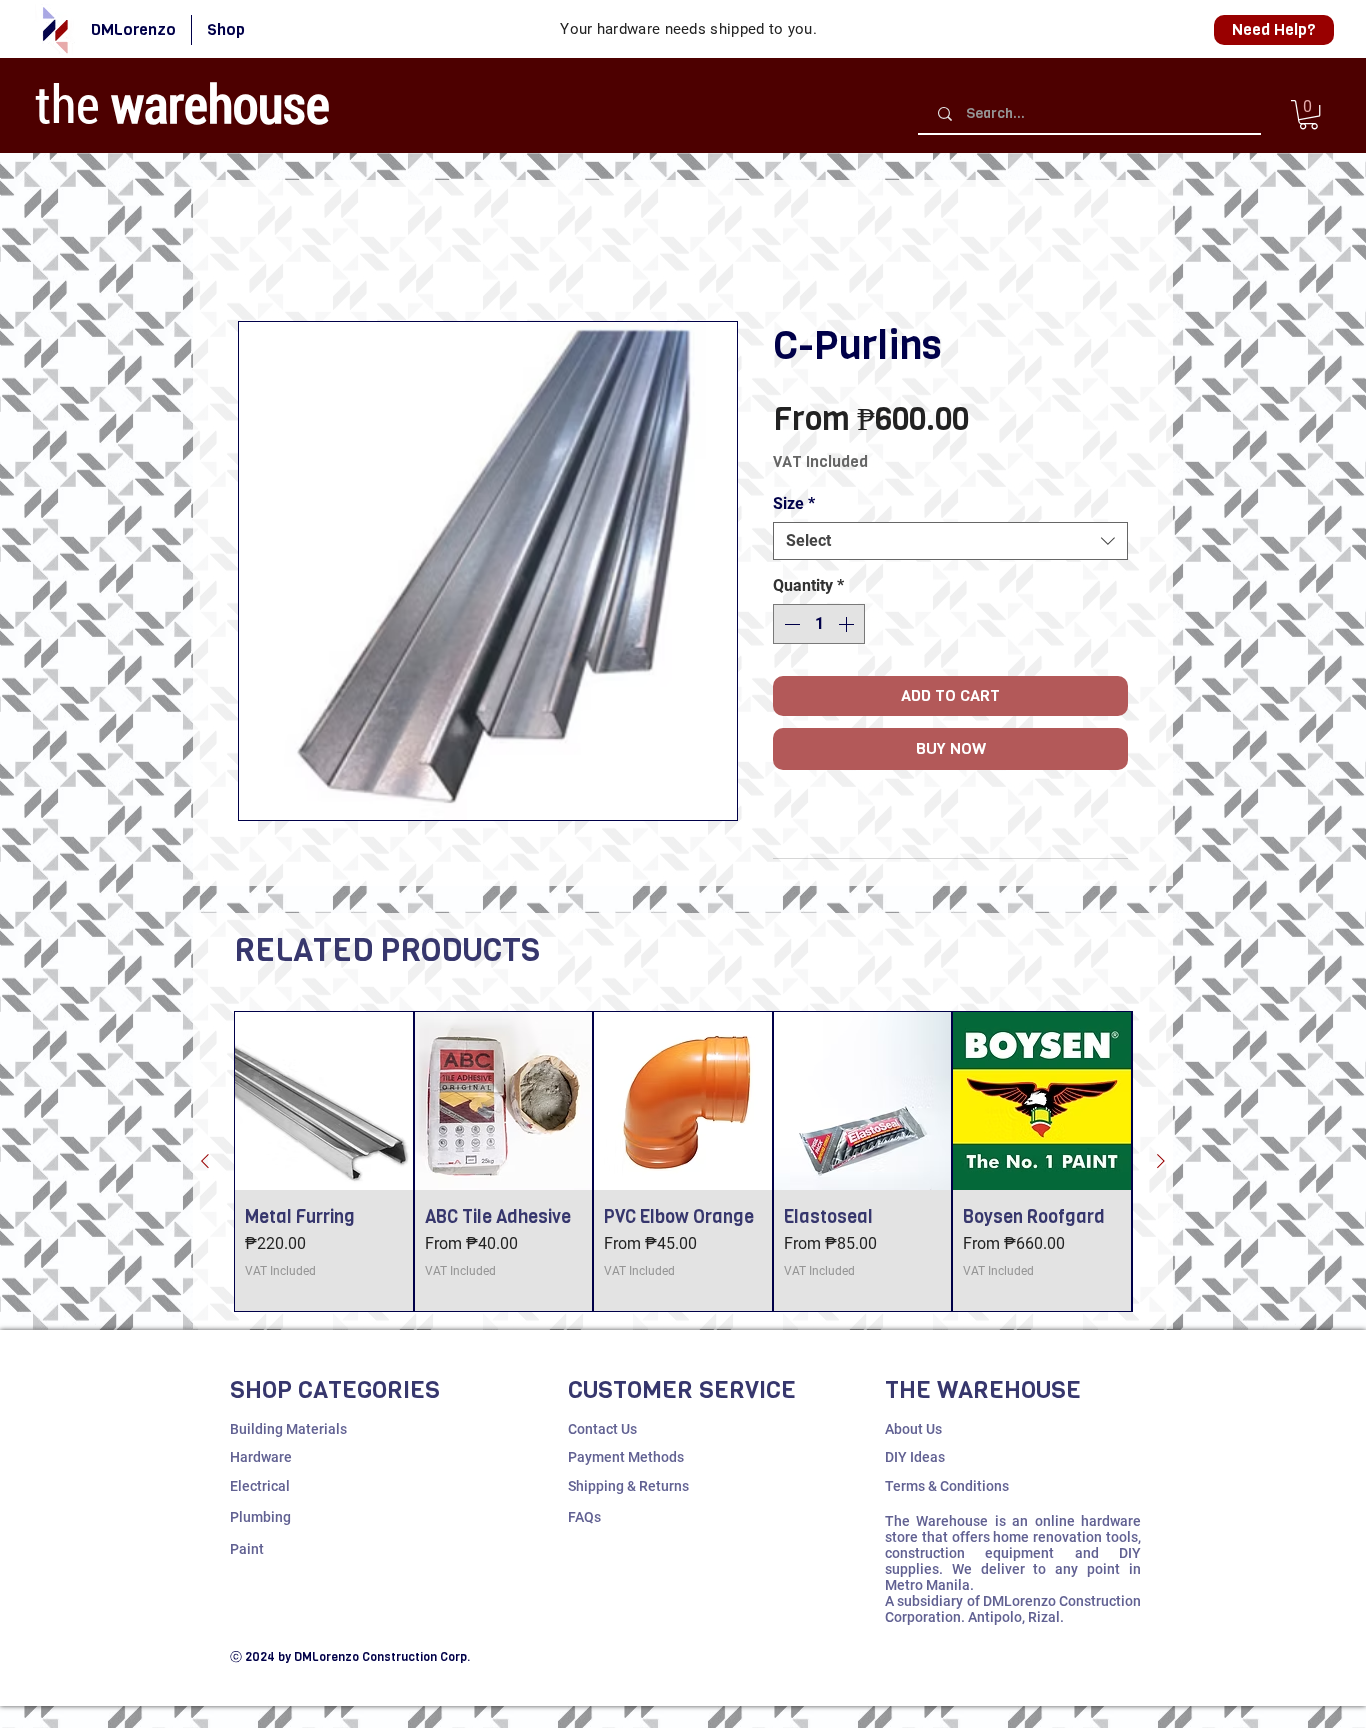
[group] (683, 1164)
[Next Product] (1161, 1164)
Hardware (261, 1460)
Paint (247, 1552)
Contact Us (602, 1432)
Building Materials (288, 1432)
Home (259, 251)
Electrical (260, 1489)
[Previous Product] (205, 1164)
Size (794, 506)
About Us (913, 1432)
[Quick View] (324, 1104)
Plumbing (260, 1520)
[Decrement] (790, 627)
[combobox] (950, 544)
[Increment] (848, 627)
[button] (1308, 114)
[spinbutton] (819, 627)
